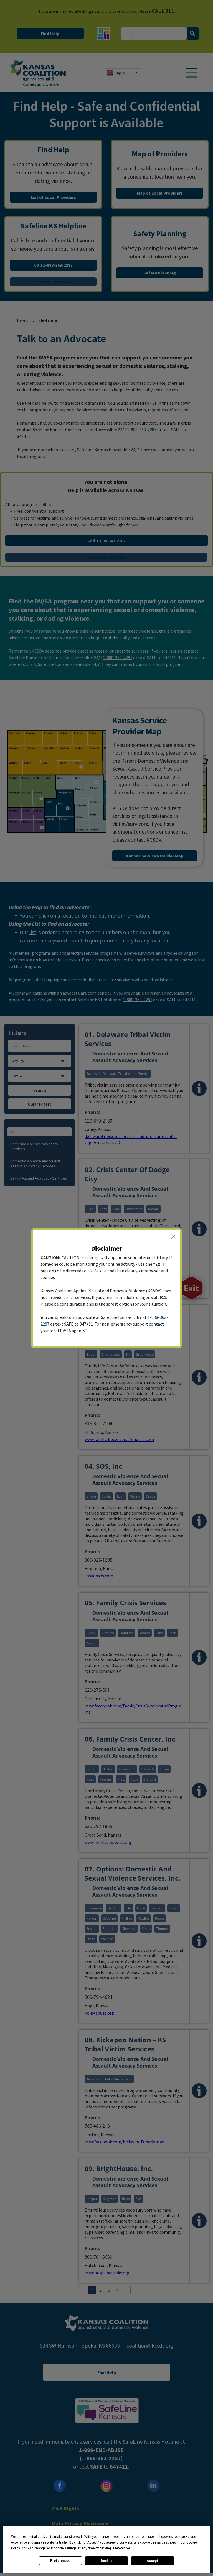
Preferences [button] (122, 2548)
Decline (106, 2561)
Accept (153, 2561)
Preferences (60, 2561)
